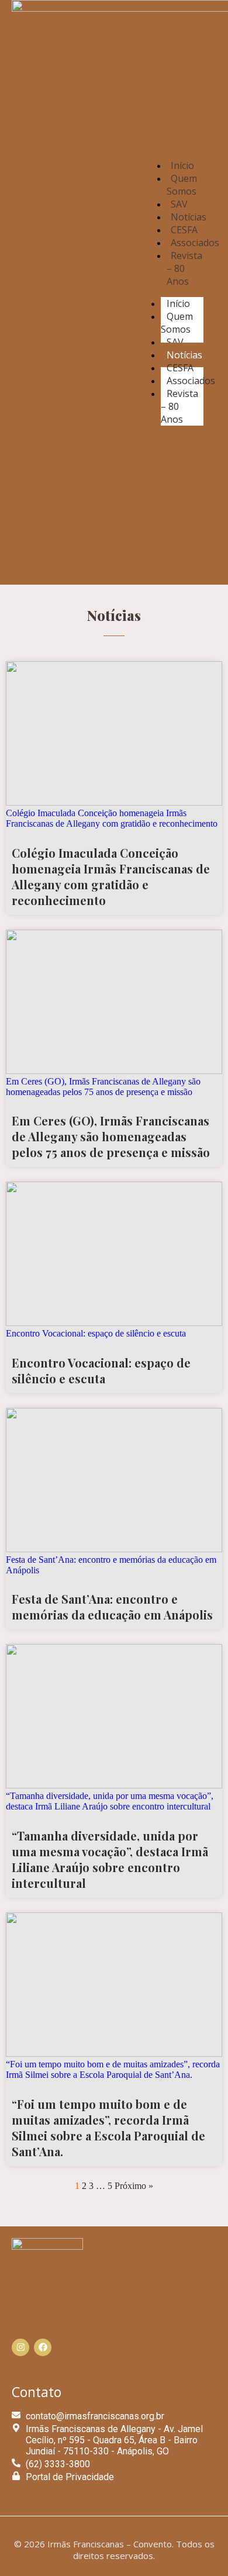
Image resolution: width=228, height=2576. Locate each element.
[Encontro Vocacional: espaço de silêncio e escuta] (114, 1323)
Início (178, 303)
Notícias (184, 355)
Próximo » (134, 2186)
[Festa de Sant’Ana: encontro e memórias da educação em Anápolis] (114, 1549)
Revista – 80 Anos (184, 268)
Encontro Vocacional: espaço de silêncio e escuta (101, 1370)
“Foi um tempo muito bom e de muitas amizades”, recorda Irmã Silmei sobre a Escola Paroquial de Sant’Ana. (108, 2128)
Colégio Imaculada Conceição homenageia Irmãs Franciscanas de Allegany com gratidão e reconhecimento (111, 876)
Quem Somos (182, 185)
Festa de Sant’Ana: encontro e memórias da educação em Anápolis (112, 1607)
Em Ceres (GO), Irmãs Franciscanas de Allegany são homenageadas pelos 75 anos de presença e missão (111, 1136)
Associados (191, 381)
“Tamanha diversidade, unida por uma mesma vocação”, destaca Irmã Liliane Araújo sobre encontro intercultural (110, 1859)
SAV (175, 342)
